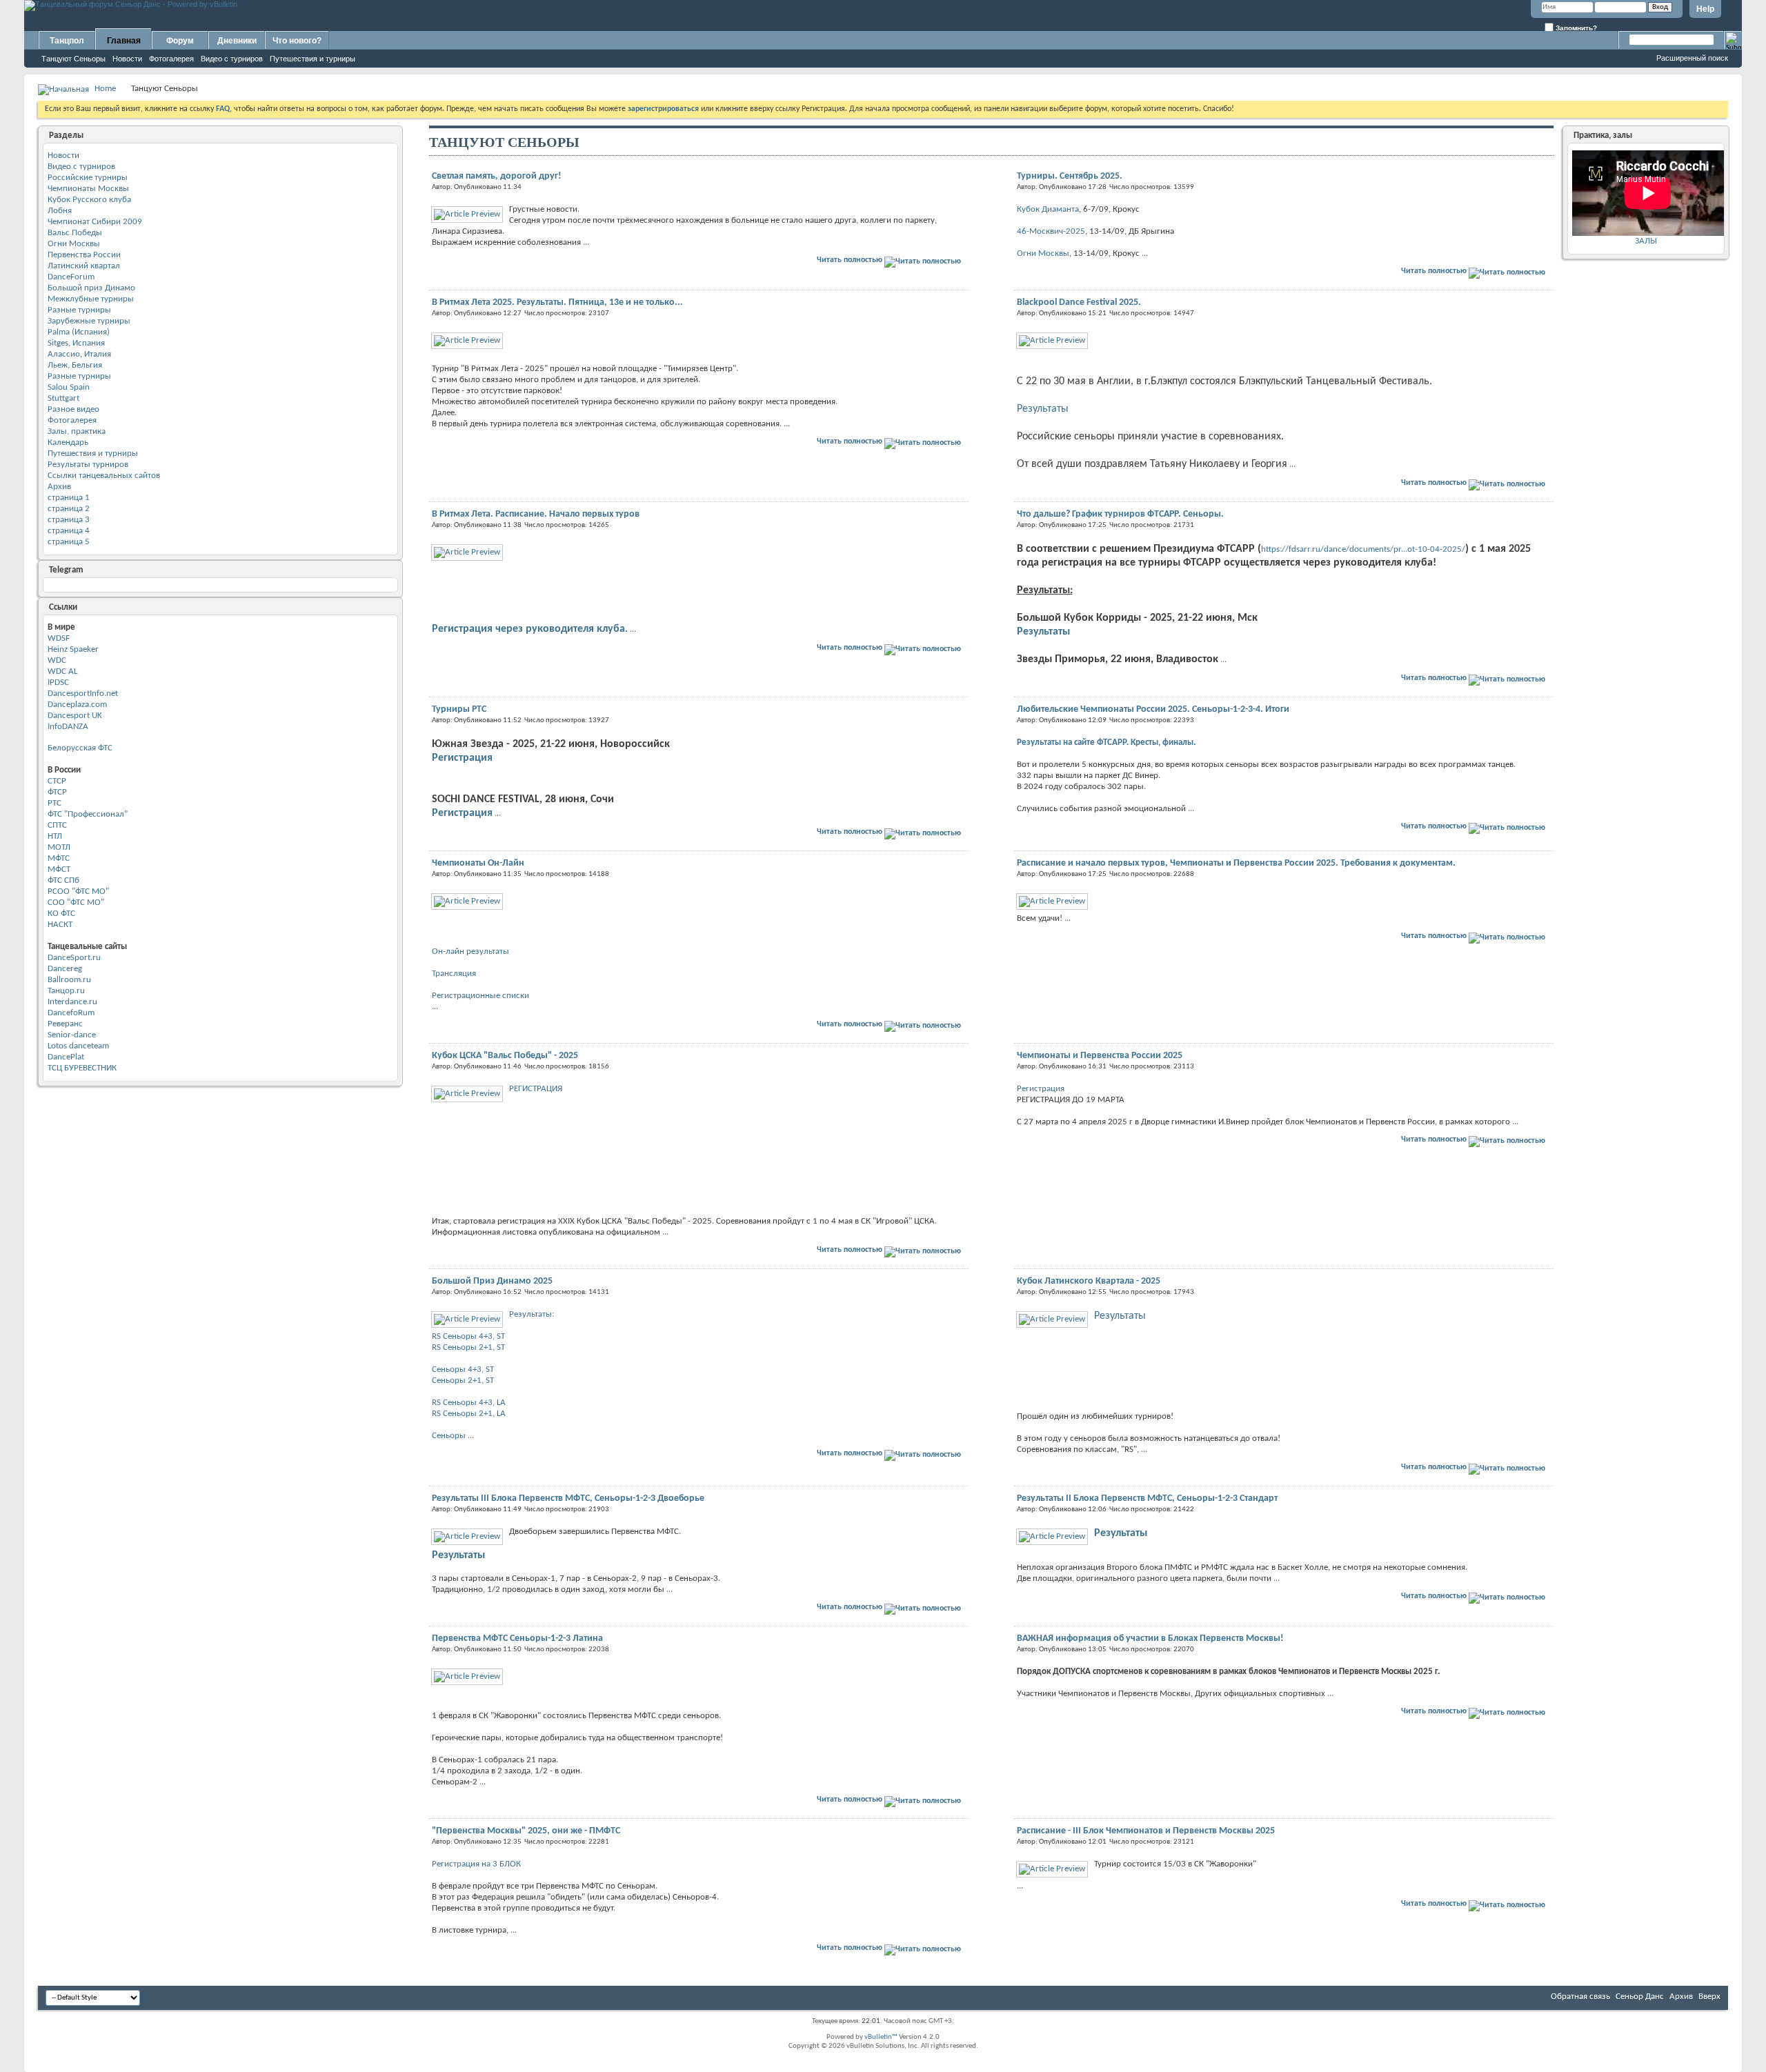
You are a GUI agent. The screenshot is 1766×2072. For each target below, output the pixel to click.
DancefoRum (71, 1013)
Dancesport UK (75, 716)
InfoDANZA (68, 727)
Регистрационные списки (480, 996)
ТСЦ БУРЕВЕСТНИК (82, 1068)
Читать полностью (851, 260)
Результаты (1043, 409)
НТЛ (55, 836)
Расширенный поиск (1692, 58)
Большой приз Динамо (91, 288)
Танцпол (67, 41)
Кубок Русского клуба (89, 200)
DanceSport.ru (74, 958)
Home (105, 89)
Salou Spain (69, 387)
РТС (54, 803)
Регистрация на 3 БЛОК (476, 1864)
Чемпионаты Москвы (88, 189)
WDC (57, 660)
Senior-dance (72, 1035)
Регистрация (462, 758)
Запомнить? (1575, 28)
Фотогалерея (171, 59)
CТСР (57, 781)
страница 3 (69, 520)
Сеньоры (449, 1436)
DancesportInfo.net (83, 694)
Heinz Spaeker (73, 649)
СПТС (57, 825)
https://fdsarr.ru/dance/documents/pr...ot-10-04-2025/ (1363, 549)
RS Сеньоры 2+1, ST (468, 1347)
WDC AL (62, 671)
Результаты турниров (88, 465)
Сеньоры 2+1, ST (463, 1381)
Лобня (60, 211)
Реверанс (65, 1024)
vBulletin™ (881, 2037)
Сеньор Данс (1640, 1996)
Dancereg (65, 969)
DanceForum (71, 277)
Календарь (68, 442)
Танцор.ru (66, 991)
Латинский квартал (84, 266)
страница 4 (69, 531)
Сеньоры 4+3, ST (463, 1369)
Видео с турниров (232, 59)
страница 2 (69, 509)
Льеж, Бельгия (75, 365)
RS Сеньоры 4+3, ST (468, 1336)
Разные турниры (79, 310)
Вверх (1709, 1996)
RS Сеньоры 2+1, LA (469, 1414)
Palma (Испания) (79, 332)
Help (1705, 9)
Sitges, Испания (76, 343)
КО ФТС (61, 914)
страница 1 (69, 498)
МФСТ (59, 869)
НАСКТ (60, 925)
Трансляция (454, 974)
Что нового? (297, 41)
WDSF (59, 638)
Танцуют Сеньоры (73, 59)
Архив (59, 487)
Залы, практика (77, 431)
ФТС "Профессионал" (88, 814)
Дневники (237, 41)
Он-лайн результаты (470, 952)
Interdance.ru (72, 1002)
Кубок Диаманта (1048, 209)
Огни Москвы (74, 244)
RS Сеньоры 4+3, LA (469, 1403)
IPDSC (58, 683)
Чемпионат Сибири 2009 (95, 222)
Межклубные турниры (91, 299)
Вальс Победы (75, 233)
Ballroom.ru (69, 980)
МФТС (59, 858)
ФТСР (57, 792)
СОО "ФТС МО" (76, 903)
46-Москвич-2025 (1051, 231)
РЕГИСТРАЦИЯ (536, 1089)
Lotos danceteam (78, 1046)
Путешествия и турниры (312, 59)
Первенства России (84, 255)
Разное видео (73, 409)
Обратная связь (1580, 1996)
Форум (180, 41)
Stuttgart (63, 398)
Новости (127, 59)
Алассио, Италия (79, 354)
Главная (124, 41)
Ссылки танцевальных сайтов (104, 476)
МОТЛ (59, 847)
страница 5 (69, 542)
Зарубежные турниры (89, 321)
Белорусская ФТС (80, 748)
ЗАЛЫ (1646, 241)
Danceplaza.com (77, 705)
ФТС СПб (63, 880)
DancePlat (66, 1057)
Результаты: (532, 1314)
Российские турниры (88, 178)
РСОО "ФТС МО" (78, 891)
